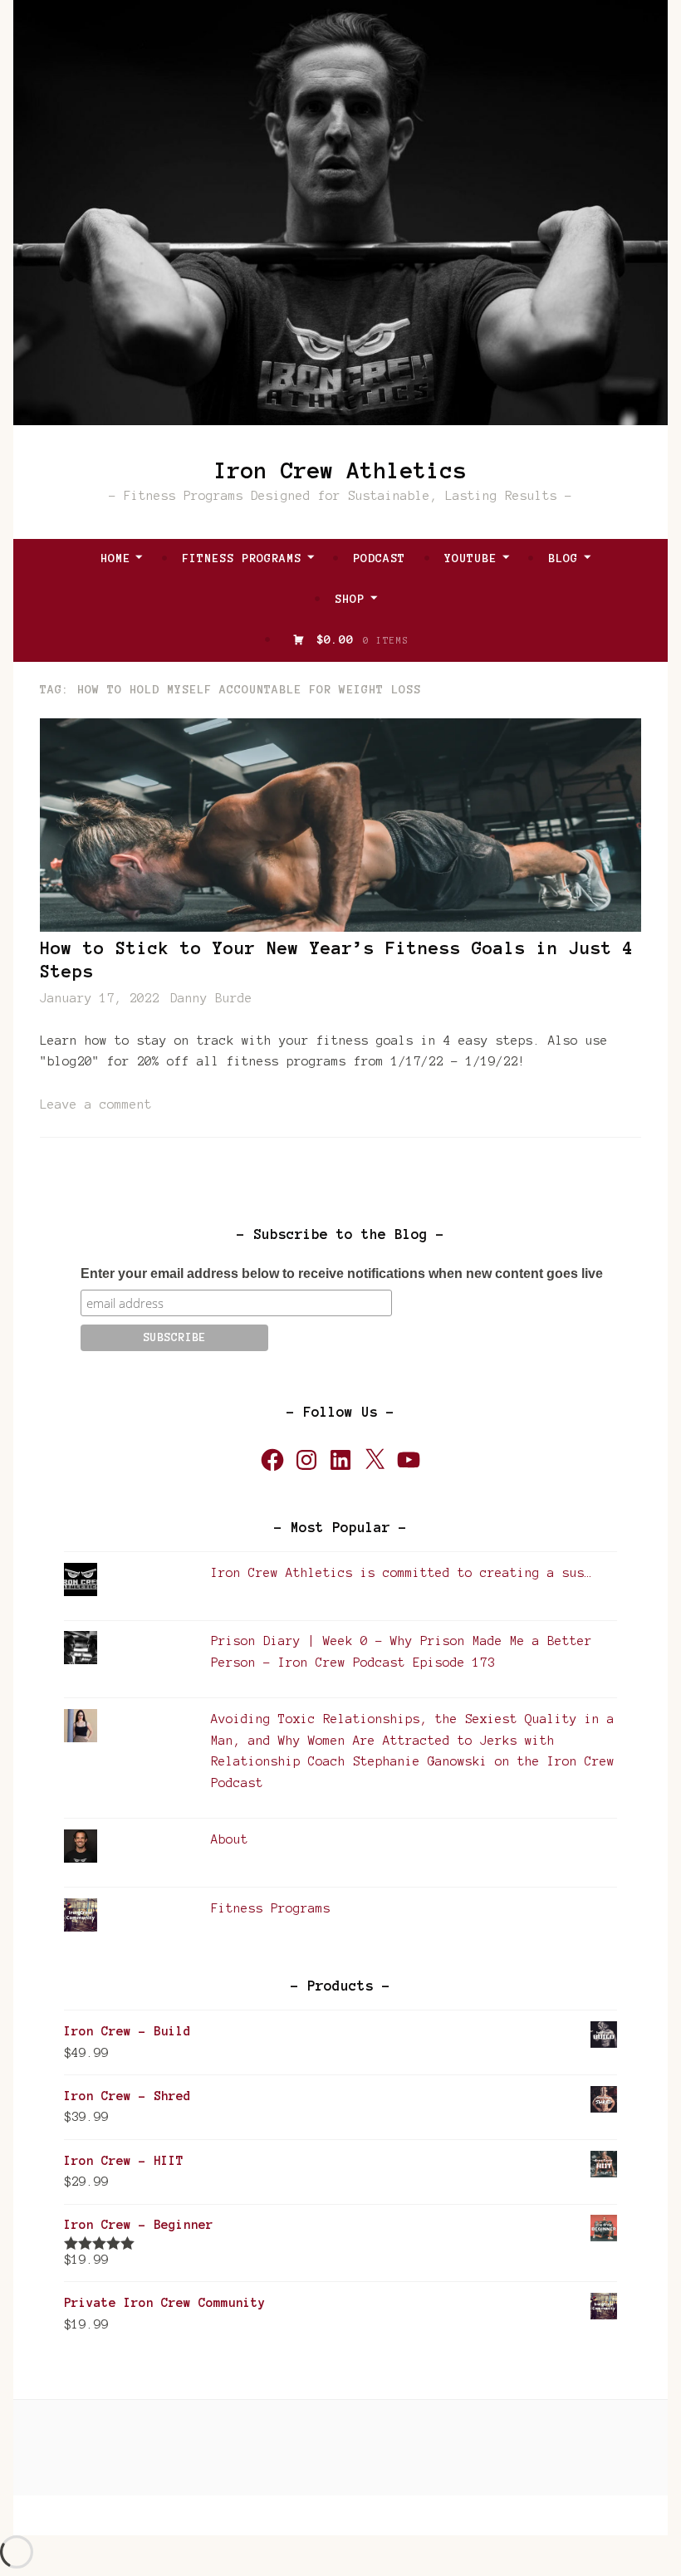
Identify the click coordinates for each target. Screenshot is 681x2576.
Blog (563, 558)
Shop (350, 599)
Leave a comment (96, 1104)
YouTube (470, 558)
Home (115, 558)
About (230, 1839)
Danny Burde (211, 998)
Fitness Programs (242, 558)
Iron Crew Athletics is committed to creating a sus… (402, 1573)
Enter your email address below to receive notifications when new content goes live (342, 1273)
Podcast (379, 558)
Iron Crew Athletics (340, 470)
